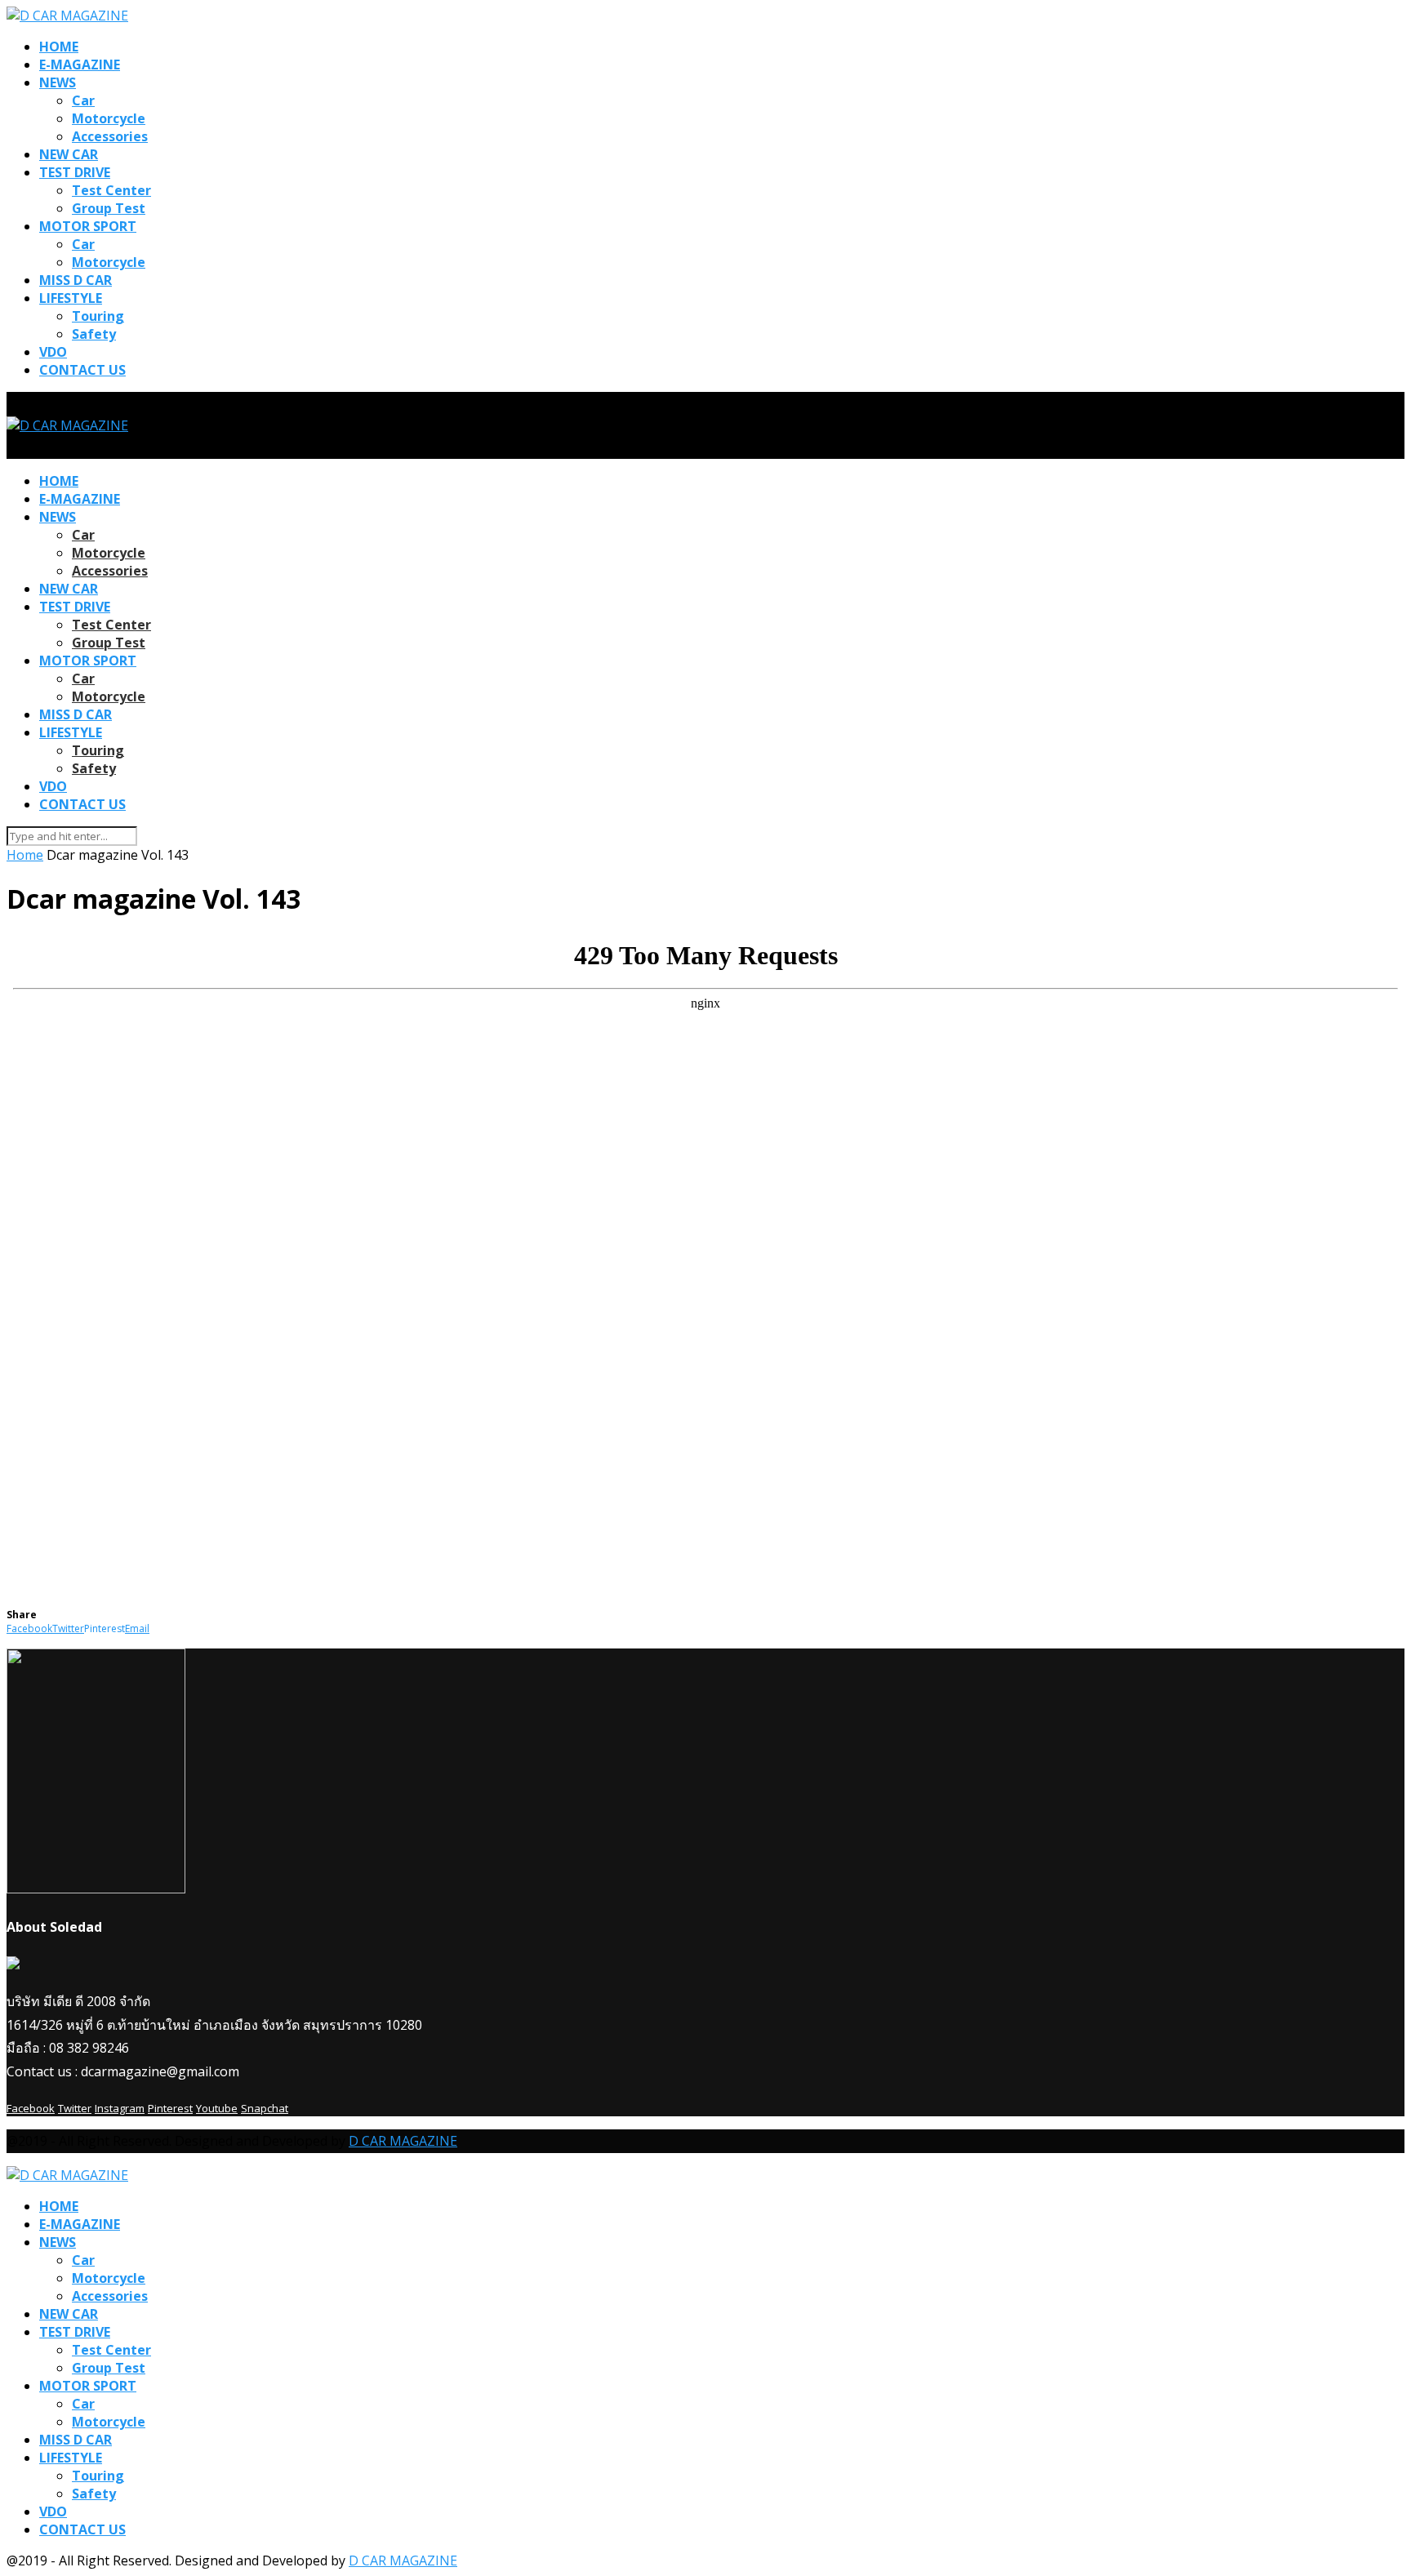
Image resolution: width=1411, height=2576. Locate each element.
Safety (94, 334)
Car (83, 100)
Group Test (109, 208)
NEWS (58, 82)
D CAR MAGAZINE (403, 2141)
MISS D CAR (76, 280)
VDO (53, 352)
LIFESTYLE (71, 298)
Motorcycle (109, 118)
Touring (98, 316)
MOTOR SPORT (88, 226)
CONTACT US (82, 370)
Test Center (111, 190)
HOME (59, 47)
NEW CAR (69, 154)
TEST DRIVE (75, 172)
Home (25, 855)
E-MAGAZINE (80, 65)
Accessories (110, 136)
